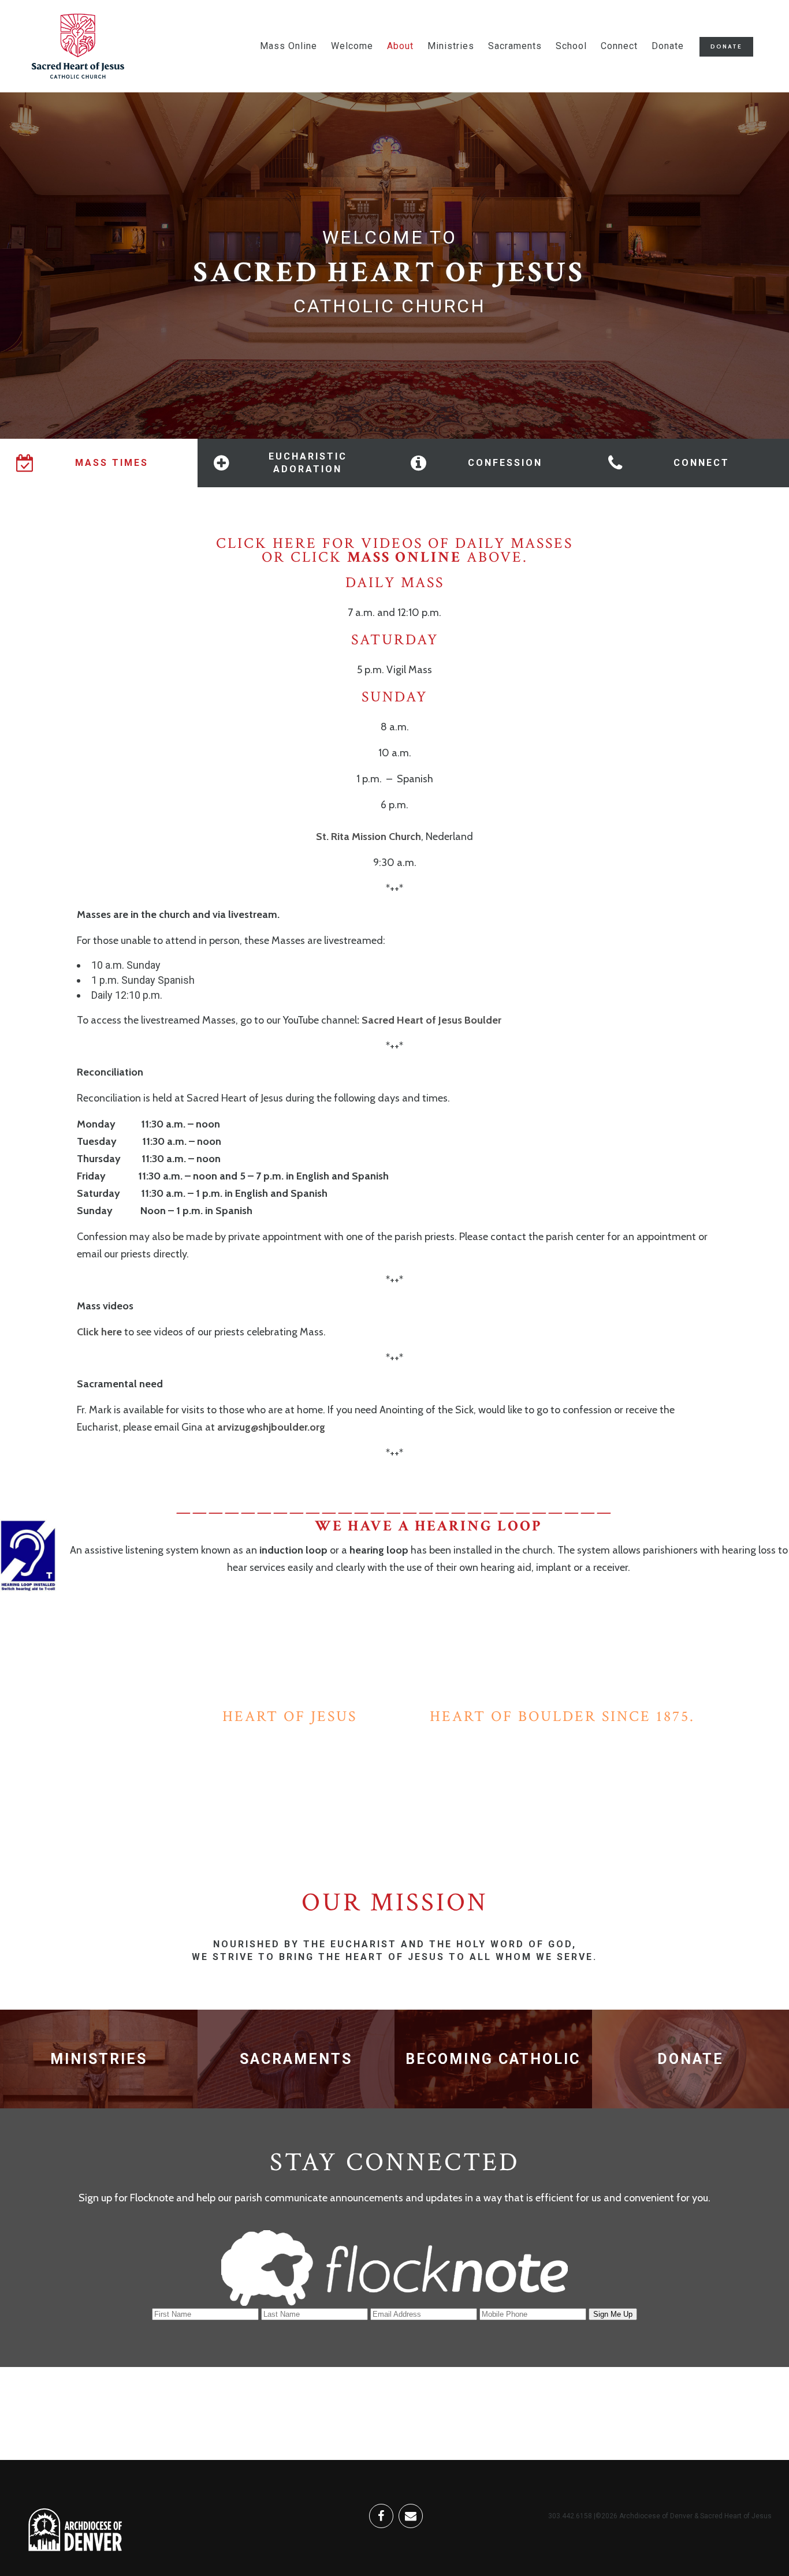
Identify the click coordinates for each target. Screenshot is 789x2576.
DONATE (726, 46)
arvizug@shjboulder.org (271, 1427)
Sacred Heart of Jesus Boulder (431, 1020)
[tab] (99, 463)
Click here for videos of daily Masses (394, 543)
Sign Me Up (613, 2314)
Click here (101, 1332)
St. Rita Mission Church (369, 837)
